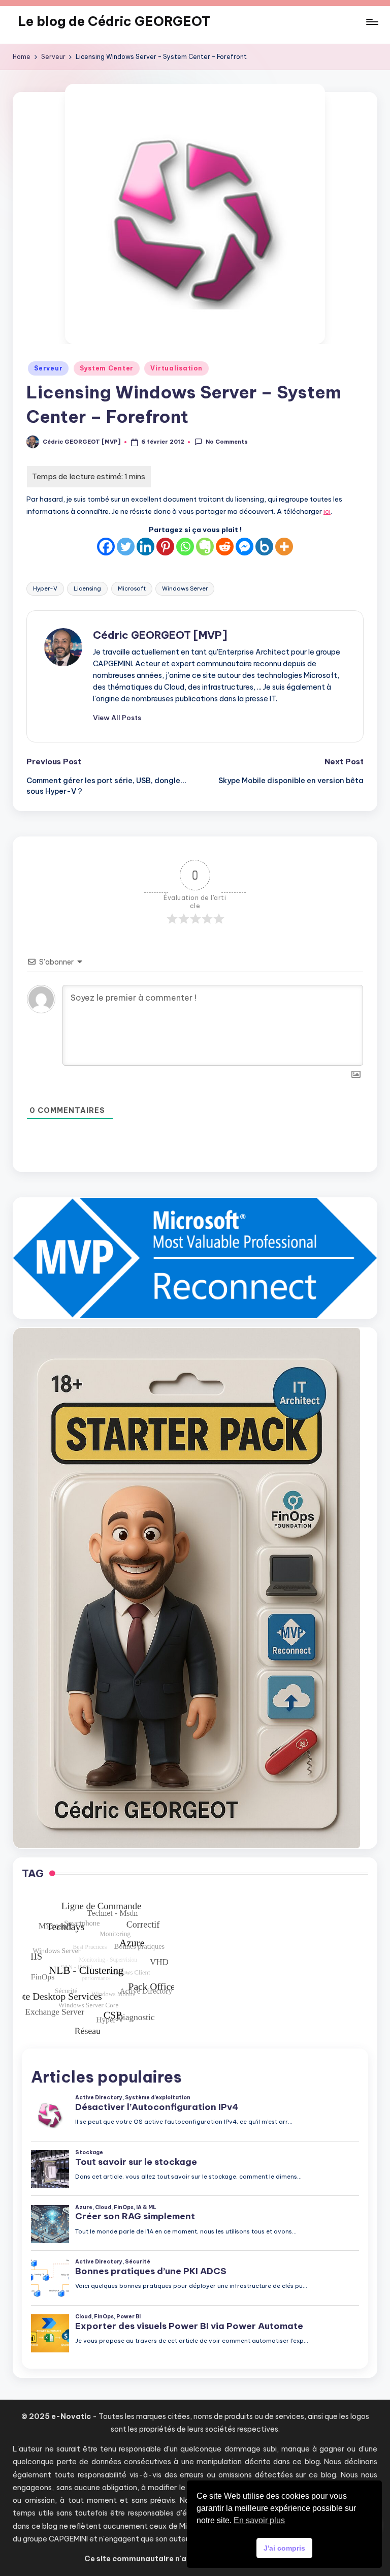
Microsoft (132, 588)
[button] (117, 718)
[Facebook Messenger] (245, 547)
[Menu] (371, 22)
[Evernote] (205, 547)
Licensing (87, 588)
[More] (284, 547)
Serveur (48, 368)
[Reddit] (225, 547)
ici (327, 511)
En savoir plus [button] (259, 2520)
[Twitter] (126, 547)
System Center (107, 368)
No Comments (226, 442)
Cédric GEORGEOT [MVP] (160, 635)
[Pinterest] (165, 547)
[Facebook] (106, 547)
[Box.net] (264, 547)
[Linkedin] (145, 547)
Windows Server (185, 588)
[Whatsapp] (185, 547)
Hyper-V (45, 588)
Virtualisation (176, 368)
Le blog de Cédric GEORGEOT (114, 21)
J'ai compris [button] (284, 2548)
